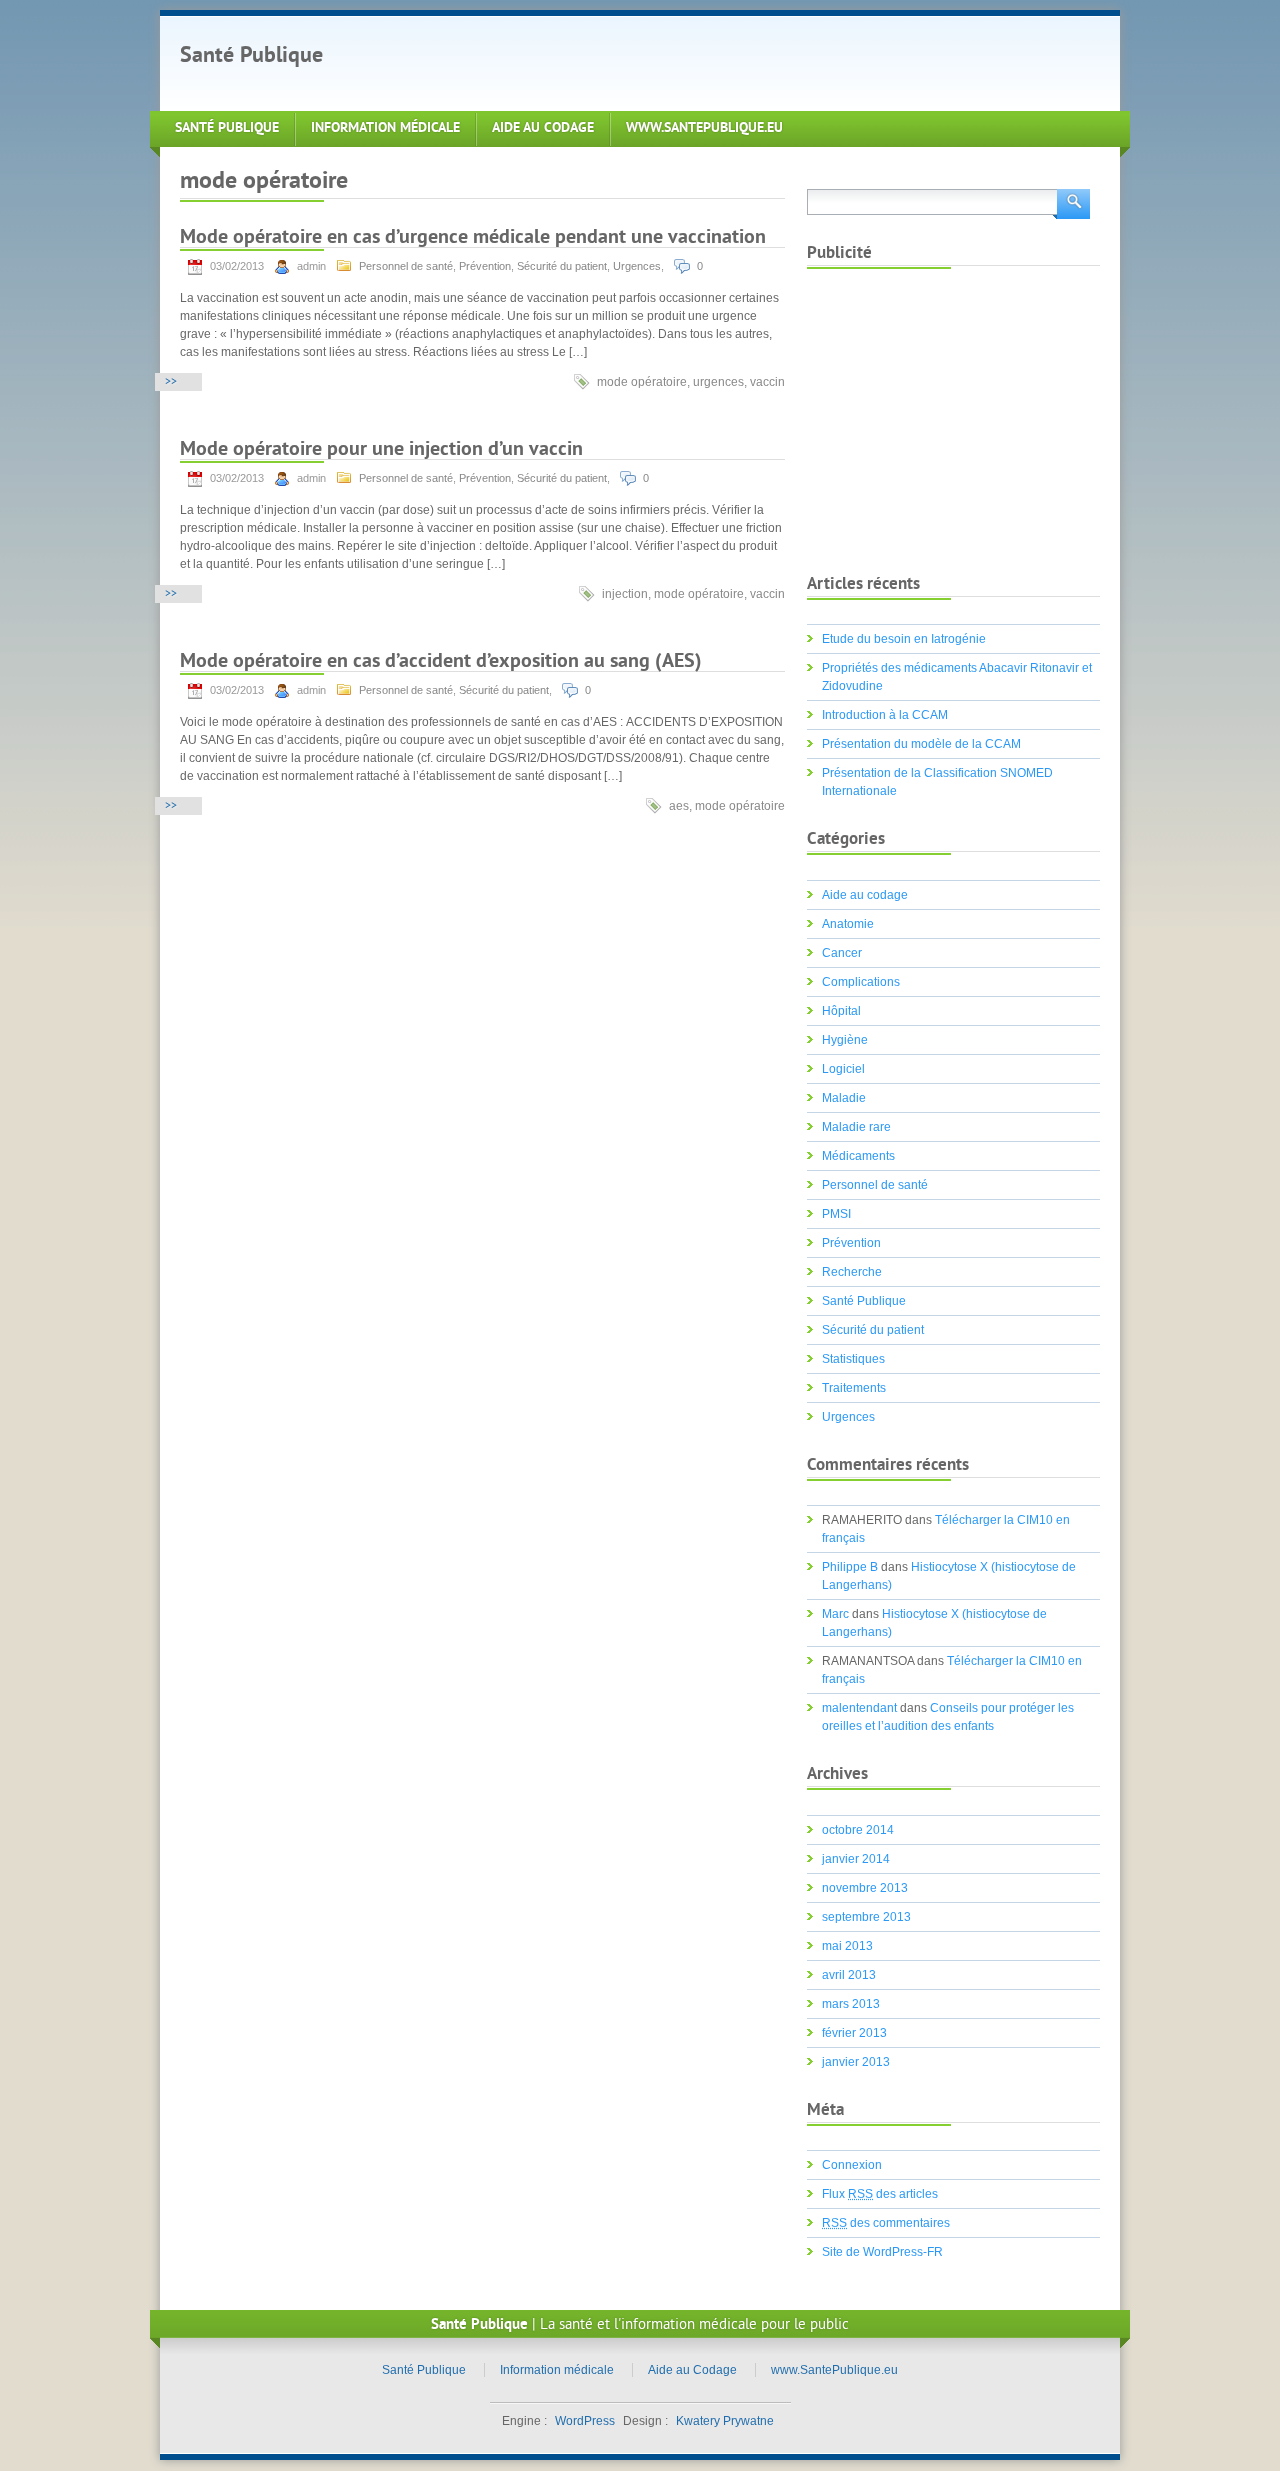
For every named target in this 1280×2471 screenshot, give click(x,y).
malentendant (859, 1708)
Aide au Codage (543, 128)
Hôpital (841, 1011)
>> (171, 382)
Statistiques (853, 1359)
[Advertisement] (714, 61)
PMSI (836, 1214)
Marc (835, 1614)
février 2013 (854, 2033)
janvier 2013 (856, 2062)
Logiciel (843, 1069)
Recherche (852, 1272)
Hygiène (845, 1040)
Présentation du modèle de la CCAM (921, 744)
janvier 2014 (856, 1859)
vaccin (767, 382)
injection (625, 594)
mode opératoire (642, 382)
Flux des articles (880, 2194)
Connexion (852, 2165)
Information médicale (385, 128)
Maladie (844, 1098)
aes (679, 806)
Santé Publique (251, 56)
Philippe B (850, 1567)
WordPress (585, 2421)
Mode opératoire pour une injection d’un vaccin (381, 450)
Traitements (854, 1388)
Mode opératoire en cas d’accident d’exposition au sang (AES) (441, 662)
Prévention (485, 266)
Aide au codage (865, 895)
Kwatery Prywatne (725, 2421)
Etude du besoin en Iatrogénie (904, 639)
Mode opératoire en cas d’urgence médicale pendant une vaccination (473, 238)
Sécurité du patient (562, 266)
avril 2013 (849, 1975)
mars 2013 (851, 2004)
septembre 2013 (866, 1917)
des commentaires (886, 2223)
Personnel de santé (406, 266)
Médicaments (858, 1156)
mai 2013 (847, 1946)
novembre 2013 (865, 1888)
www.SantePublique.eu (704, 128)
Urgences (637, 266)
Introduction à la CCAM (885, 715)
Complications (861, 982)
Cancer (842, 953)
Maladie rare (856, 1127)
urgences (718, 382)
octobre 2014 (858, 1830)
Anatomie (848, 924)
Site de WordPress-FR (882, 2252)
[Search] (1071, 202)
